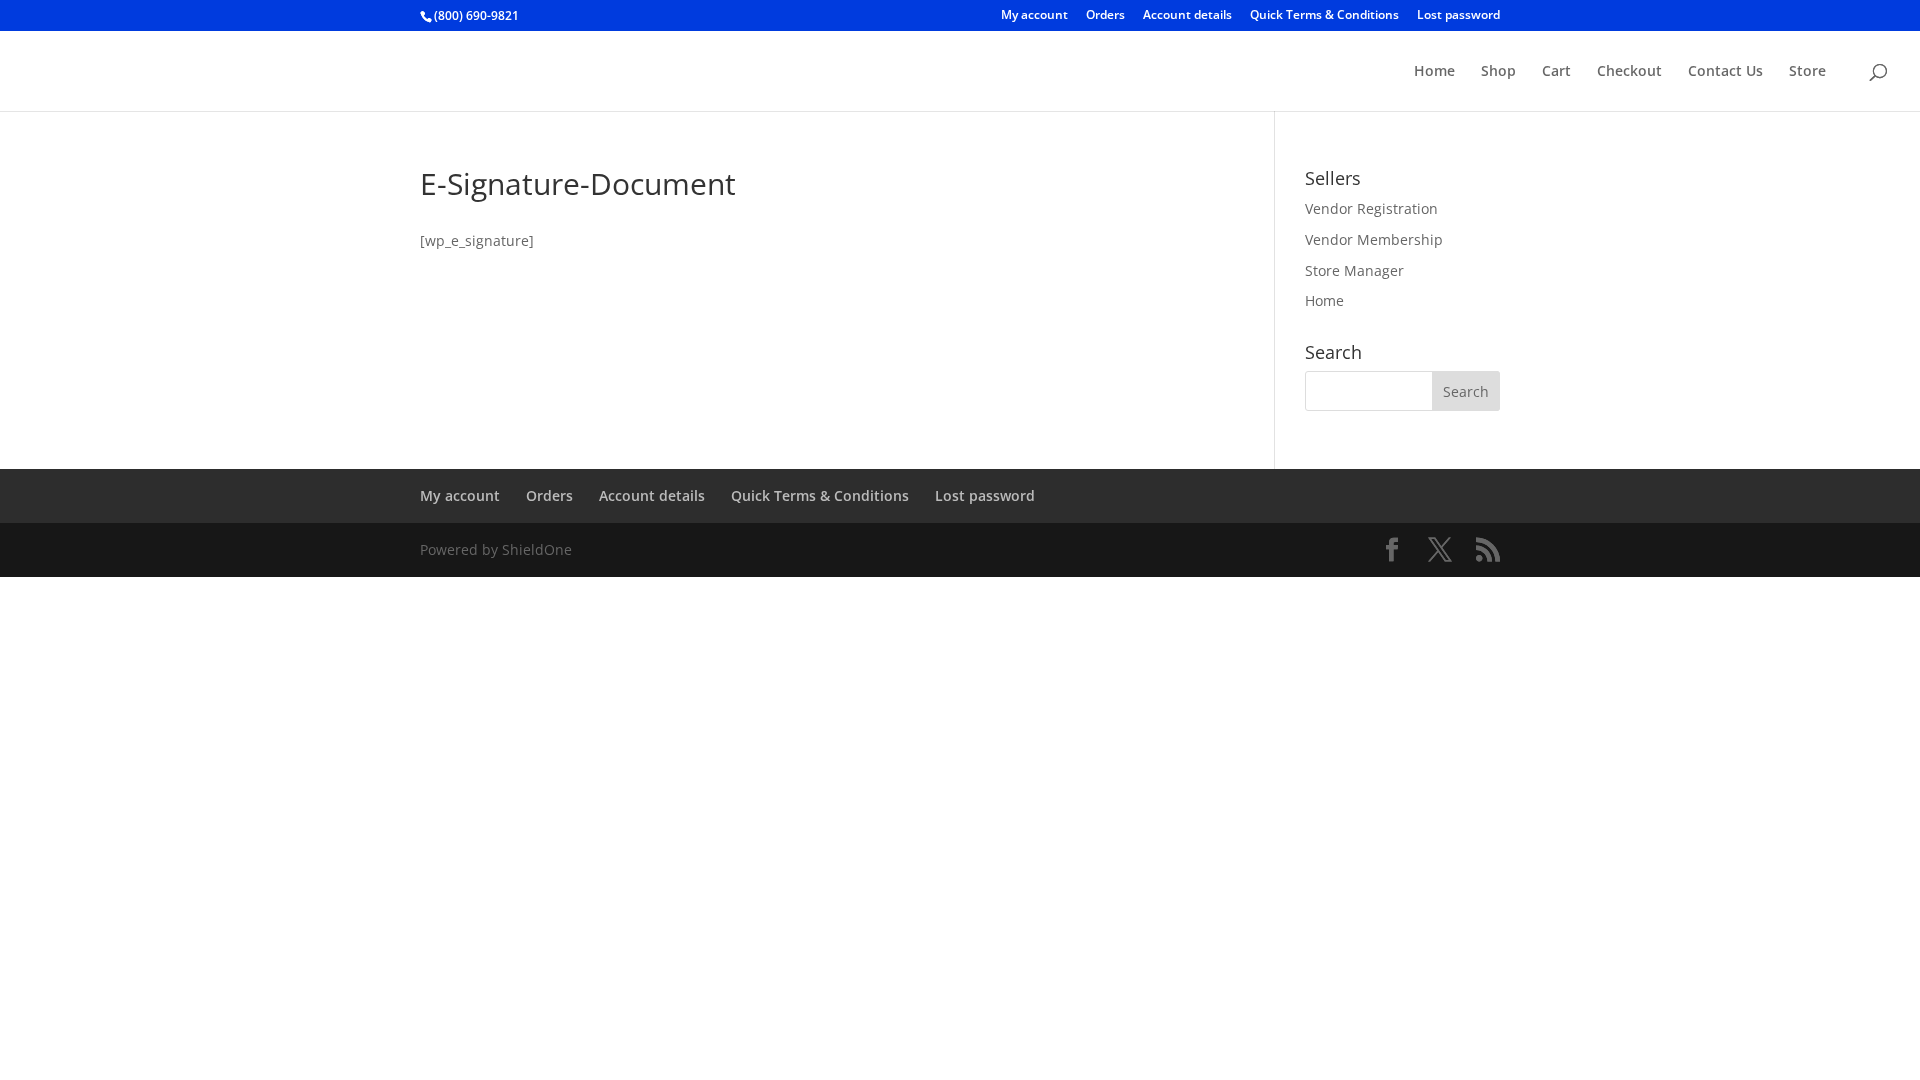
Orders (1105, 16)
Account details (1187, 16)
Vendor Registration (1371, 208)
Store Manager (1354, 270)
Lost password (1458, 16)
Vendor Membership (1374, 239)
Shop (1498, 72)
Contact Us (1725, 72)
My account (1034, 16)
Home (1434, 72)
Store (1807, 72)
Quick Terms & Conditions (1324, 16)
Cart (1556, 72)
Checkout (1629, 72)
